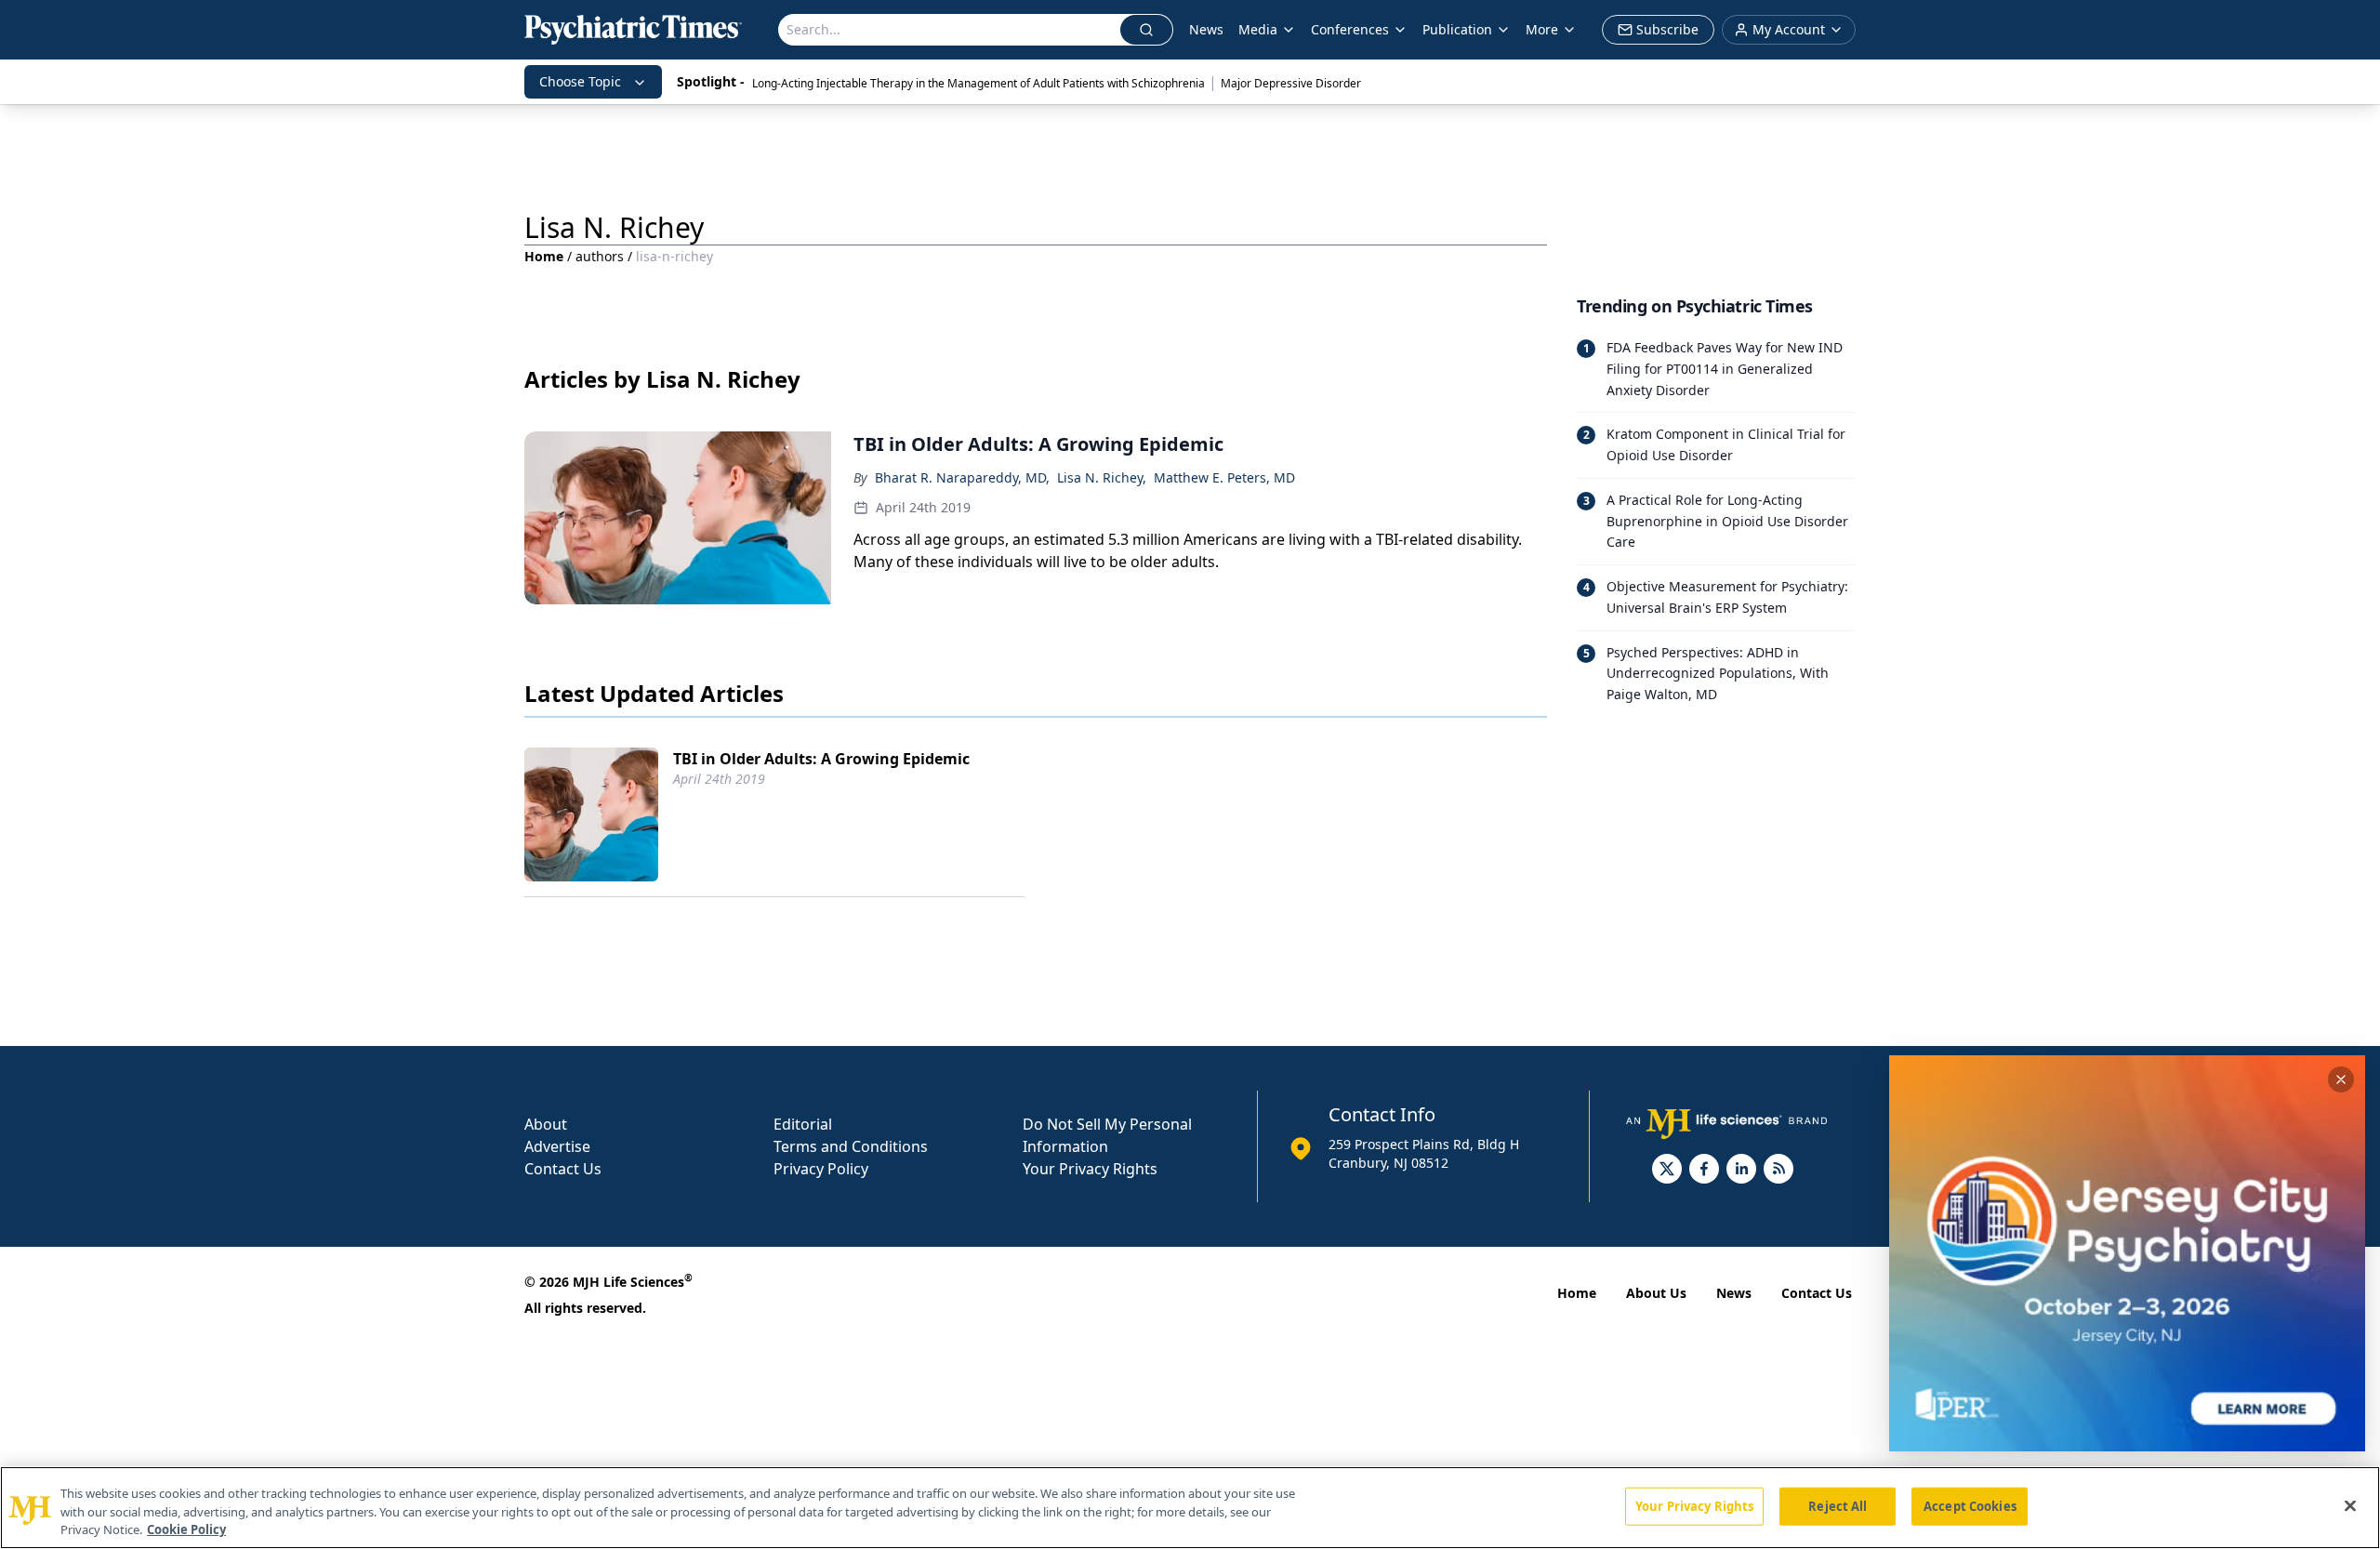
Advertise (557, 1146)
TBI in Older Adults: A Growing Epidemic (821, 759)
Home (544, 256)
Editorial (803, 1124)
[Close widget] (2341, 1079)
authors (600, 256)
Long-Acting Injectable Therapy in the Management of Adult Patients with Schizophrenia (978, 83)
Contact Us (563, 1169)
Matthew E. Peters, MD (1224, 477)
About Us (1656, 1293)
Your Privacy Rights (1090, 1169)
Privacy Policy (821, 1169)
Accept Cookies (1970, 1505)
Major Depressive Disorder (1291, 83)
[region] (1190, 1508)
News (1206, 29)
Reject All (1838, 1505)
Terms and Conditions (851, 1146)
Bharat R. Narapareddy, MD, (962, 477)
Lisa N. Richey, (1102, 477)
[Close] (2350, 1505)
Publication (1457, 29)
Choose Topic (580, 81)
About (546, 1124)
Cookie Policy (186, 1529)
